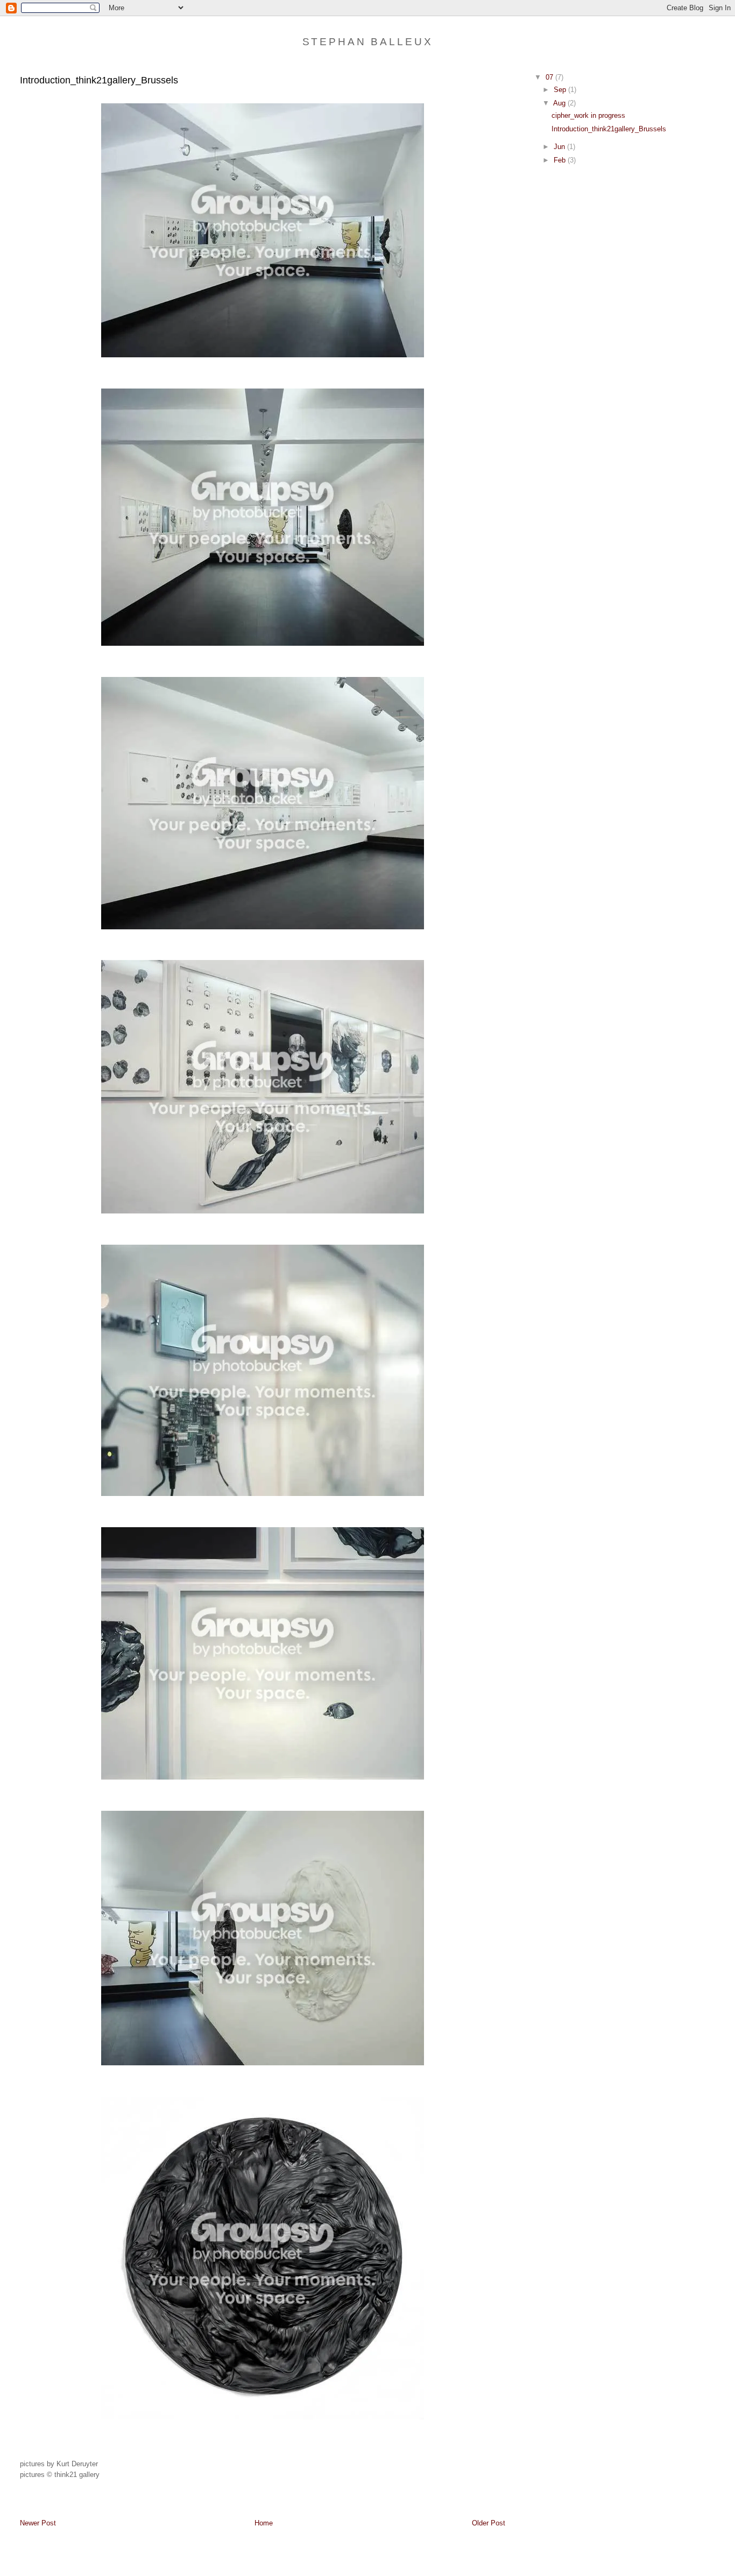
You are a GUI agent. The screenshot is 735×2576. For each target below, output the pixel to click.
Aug (560, 103)
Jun (560, 147)
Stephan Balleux (368, 42)
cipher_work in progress (588, 115)
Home (264, 2523)
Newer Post (38, 2523)
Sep (561, 90)
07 (550, 77)
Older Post (489, 2523)
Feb (561, 160)
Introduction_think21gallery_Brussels (609, 129)
